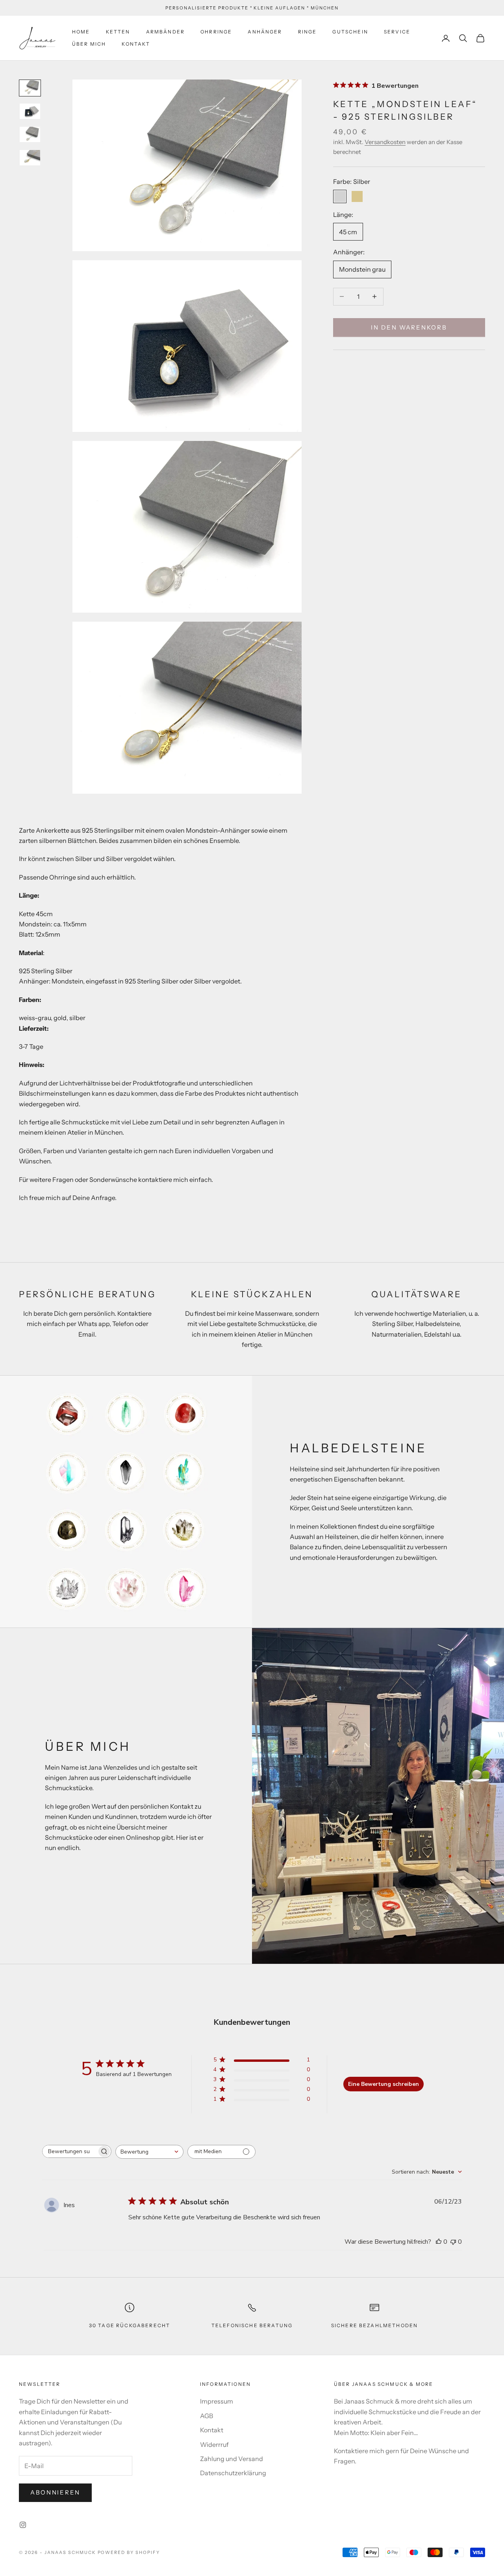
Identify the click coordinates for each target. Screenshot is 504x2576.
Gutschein (350, 32)
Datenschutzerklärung (233, 2473)
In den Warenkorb (409, 327)
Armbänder (165, 32)
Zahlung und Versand (232, 2459)
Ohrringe (216, 32)
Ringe (308, 32)
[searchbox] (70, 2151)
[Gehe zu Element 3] (30, 134)
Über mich (89, 44)
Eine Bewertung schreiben (384, 2084)
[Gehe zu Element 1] (30, 88)
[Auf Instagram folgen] (23, 2525)
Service (397, 32)
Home (81, 32)
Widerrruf (214, 2445)
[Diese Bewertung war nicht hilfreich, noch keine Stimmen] (453, 2242)
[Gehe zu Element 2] (30, 111)
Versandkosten (385, 142)
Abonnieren (55, 2492)
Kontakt (136, 44)
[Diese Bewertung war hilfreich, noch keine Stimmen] (439, 2242)
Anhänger (265, 32)
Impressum (217, 2401)
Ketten (118, 32)
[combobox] (149, 2152)
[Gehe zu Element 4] (30, 158)
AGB (207, 2416)
